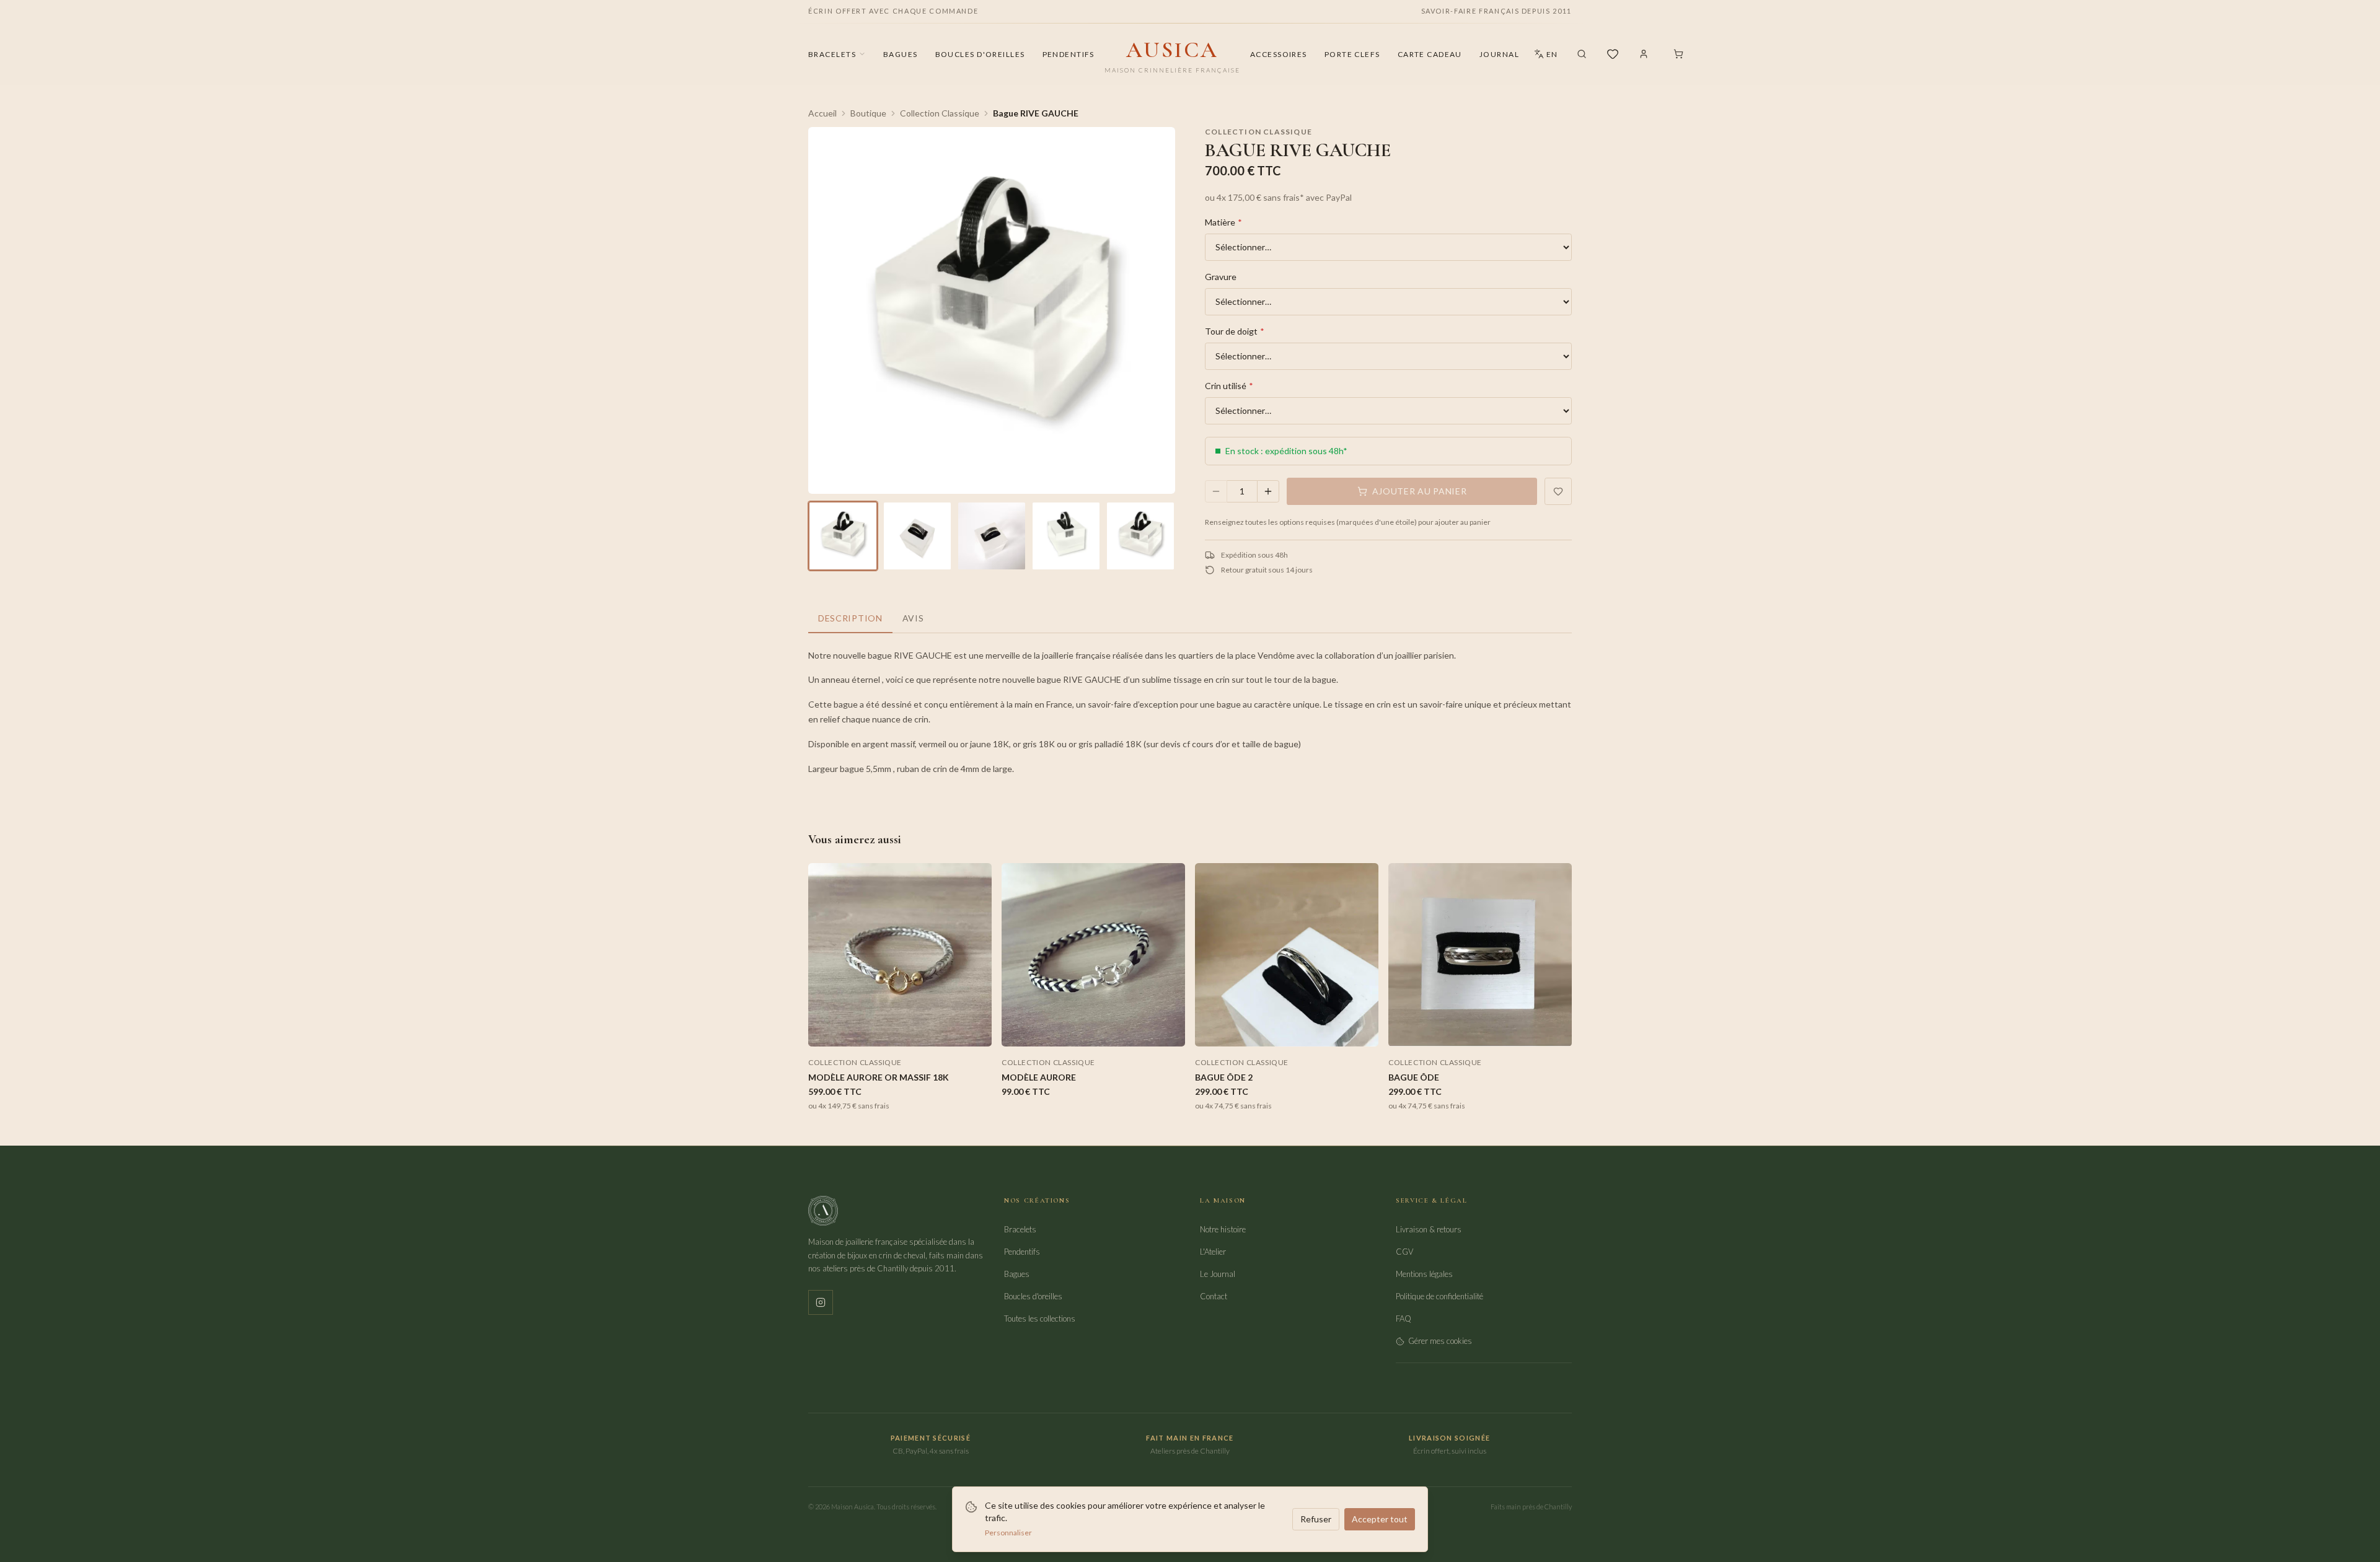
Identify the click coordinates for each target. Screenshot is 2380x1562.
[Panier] (1678, 54)
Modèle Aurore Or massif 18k (879, 1077)
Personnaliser (1008, 1533)
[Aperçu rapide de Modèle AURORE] (1170, 900)
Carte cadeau (1430, 54)
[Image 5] (1140, 536)
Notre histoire (1223, 1229)
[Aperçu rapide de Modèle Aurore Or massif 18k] (977, 900)
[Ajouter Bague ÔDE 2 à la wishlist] (1364, 878)
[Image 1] (843, 536)
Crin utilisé (1229, 386)
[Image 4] (1066, 536)
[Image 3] (992, 536)
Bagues (901, 54)
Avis (913, 618)
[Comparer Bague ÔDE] (1557, 923)
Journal (1499, 54)
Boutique (868, 113)
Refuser (1316, 1519)
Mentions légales (1424, 1274)
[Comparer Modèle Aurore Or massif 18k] (977, 923)
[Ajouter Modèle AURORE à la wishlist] (1170, 878)
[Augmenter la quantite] (1268, 491)
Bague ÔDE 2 (1224, 1077)
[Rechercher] (1582, 54)
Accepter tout (1380, 1519)
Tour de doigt (1235, 331)
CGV (1404, 1252)
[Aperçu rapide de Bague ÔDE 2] (1364, 900)
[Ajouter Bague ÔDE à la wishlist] (1557, 878)
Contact (1214, 1296)
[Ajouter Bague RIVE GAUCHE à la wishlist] (1558, 491)
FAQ (1404, 1318)
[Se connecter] (1644, 54)
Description (850, 618)
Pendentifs (1069, 54)
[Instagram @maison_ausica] (821, 1302)
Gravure (1221, 277)
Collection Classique (940, 113)
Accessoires (1279, 54)
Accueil (822, 113)
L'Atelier (1213, 1252)
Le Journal (1218, 1274)
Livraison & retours (1429, 1229)
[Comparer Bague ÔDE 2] (1364, 923)
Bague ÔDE (1414, 1077)
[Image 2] (917, 536)
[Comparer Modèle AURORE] (1170, 923)
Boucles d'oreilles (980, 54)
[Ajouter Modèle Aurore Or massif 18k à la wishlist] (977, 878)
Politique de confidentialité (1439, 1296)
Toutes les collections (1040, 1318)
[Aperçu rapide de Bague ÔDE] (1557, 900)
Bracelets (832, 54)
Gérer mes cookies (1440, 1341)
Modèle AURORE (1039, 1077)
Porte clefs (1352, 54)
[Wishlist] (1613, 54)
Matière (1223, 222)
